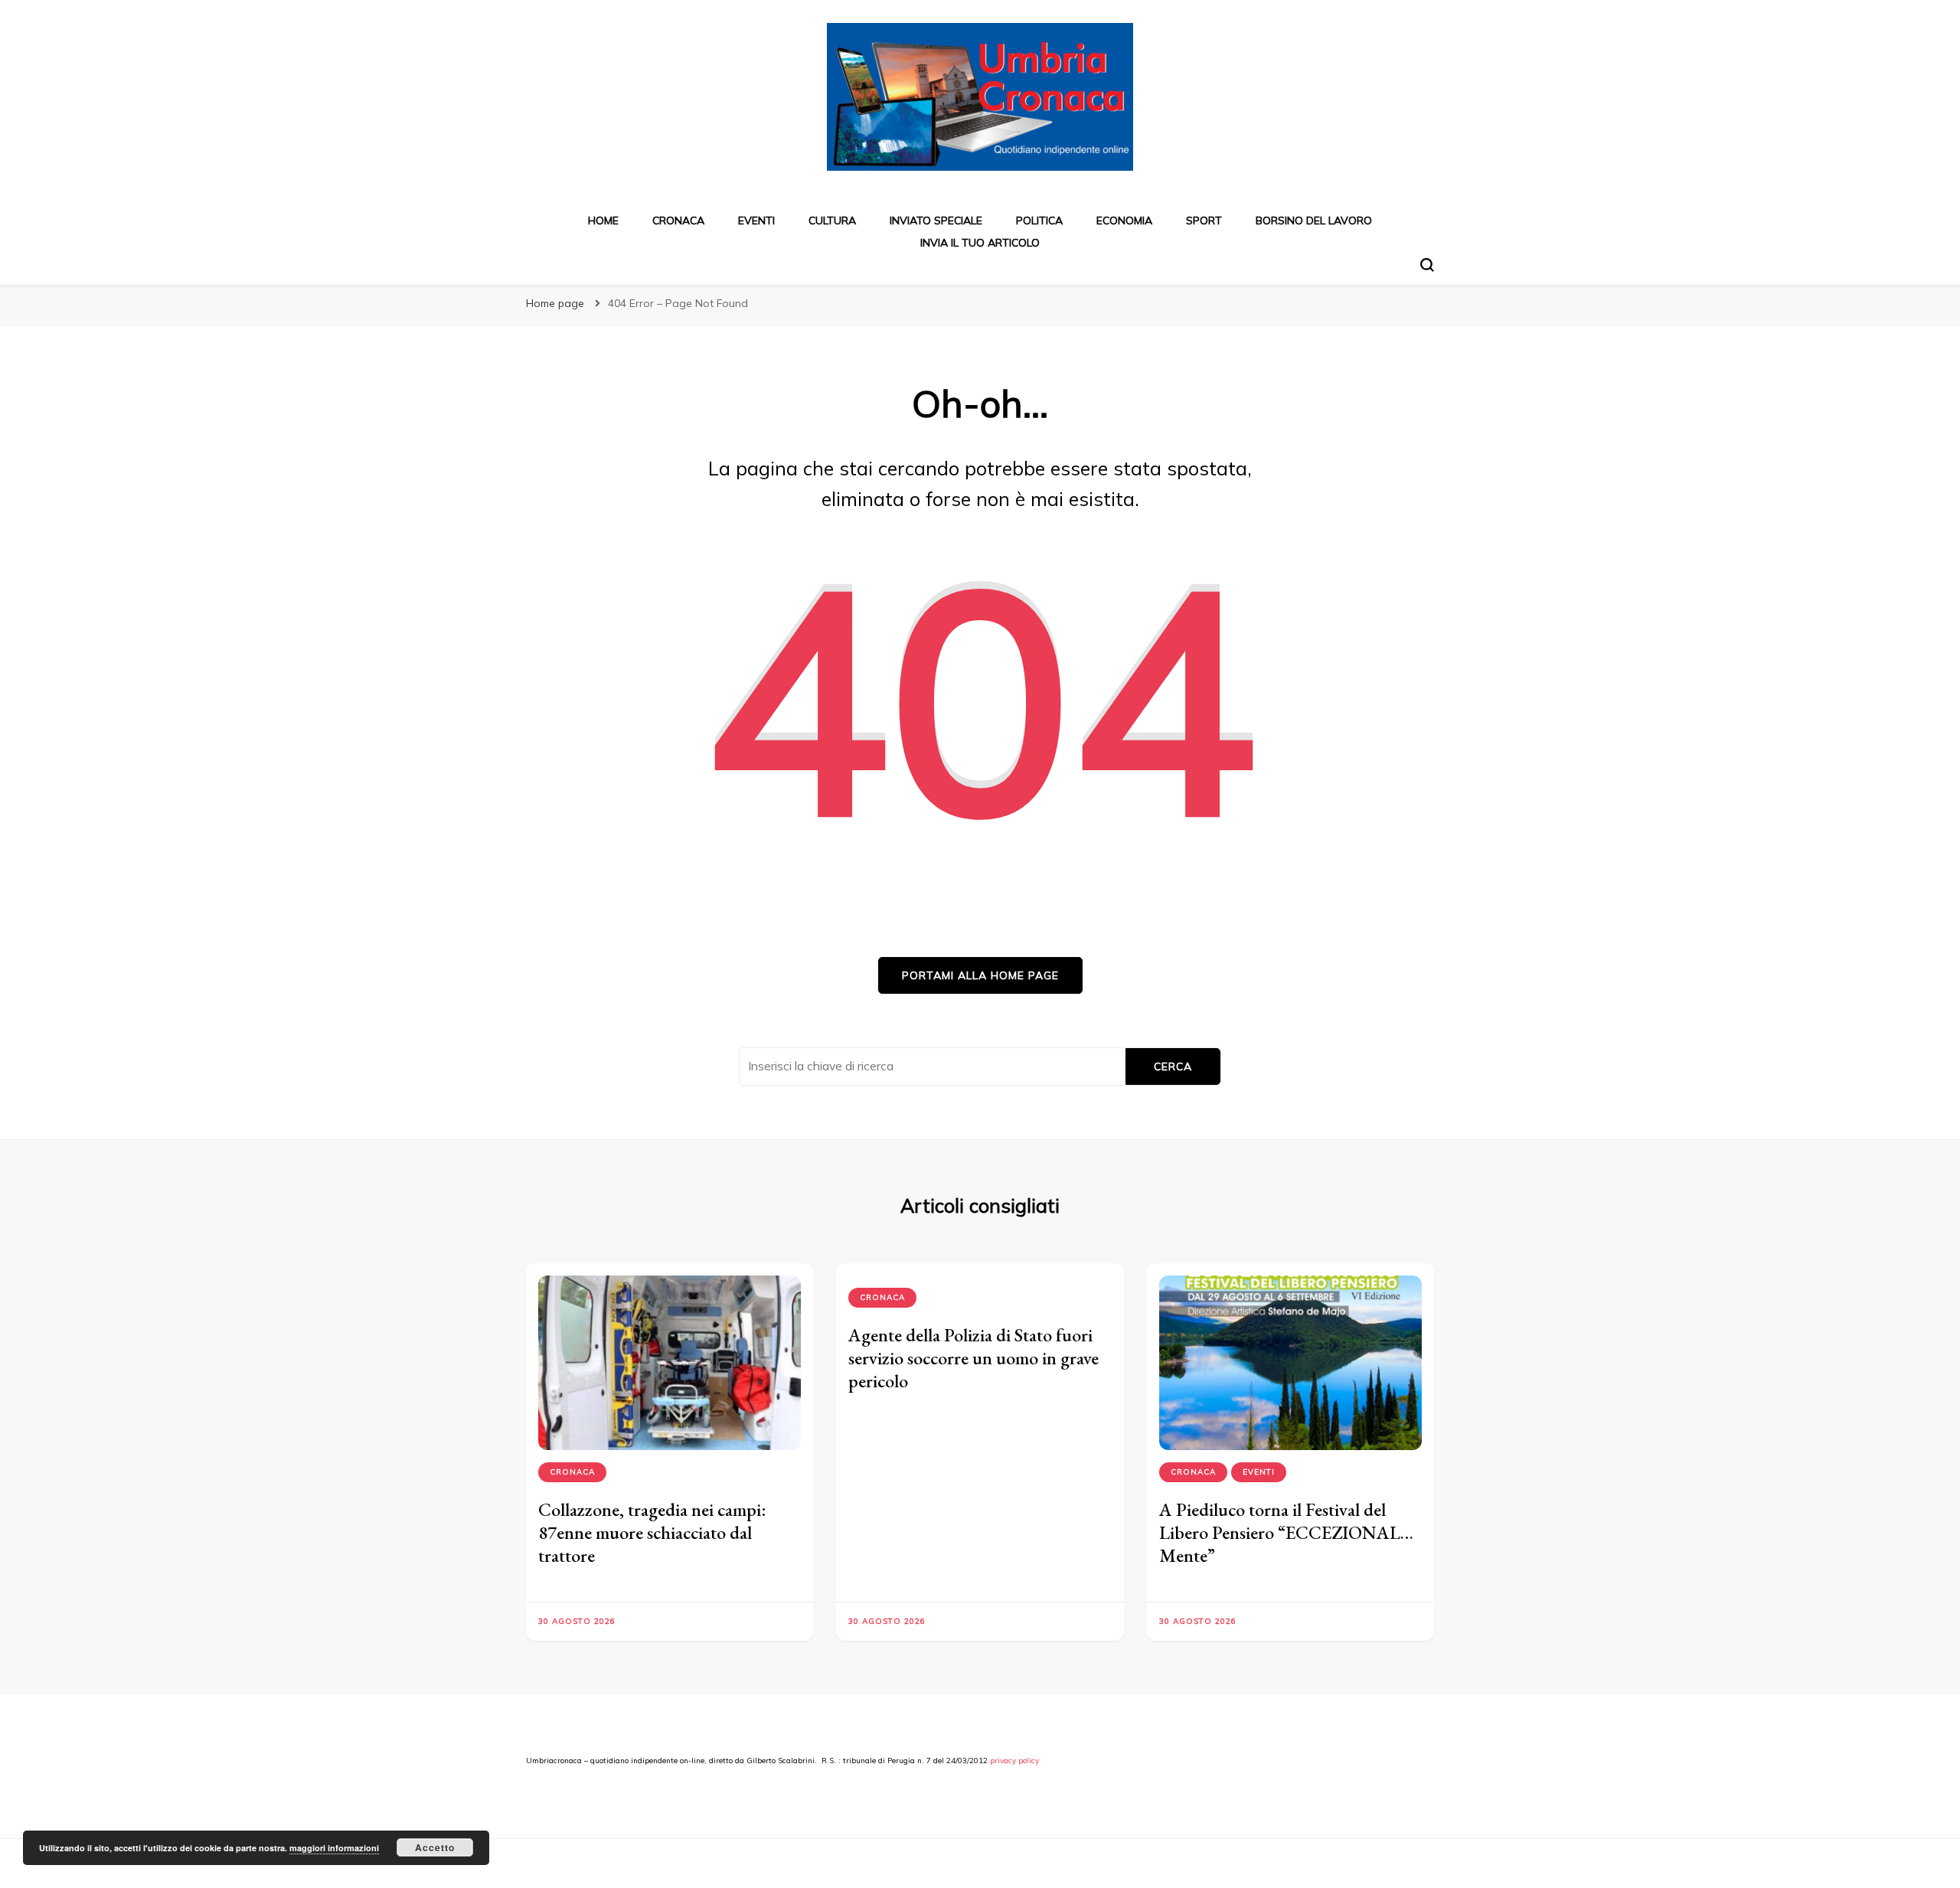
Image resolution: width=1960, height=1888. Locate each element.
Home (603, 220)
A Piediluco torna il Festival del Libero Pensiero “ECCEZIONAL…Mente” (1286, 1532)
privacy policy (1014, 1761)
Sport (1204, 220)
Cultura (832, 220)
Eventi (756, 220)
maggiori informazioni (334, 1848)
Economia (1124, 220)
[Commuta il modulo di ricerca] (1427, 265)
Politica (1039, 220)
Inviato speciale (936, 220)
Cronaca (678, 220)
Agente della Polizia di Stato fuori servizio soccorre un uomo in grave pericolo (973, 1358)
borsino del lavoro (1314, 220)
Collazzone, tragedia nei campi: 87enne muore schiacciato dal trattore (652, 1532)
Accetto (435, 1847)
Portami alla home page (980, 975)
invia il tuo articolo (980, 243)
